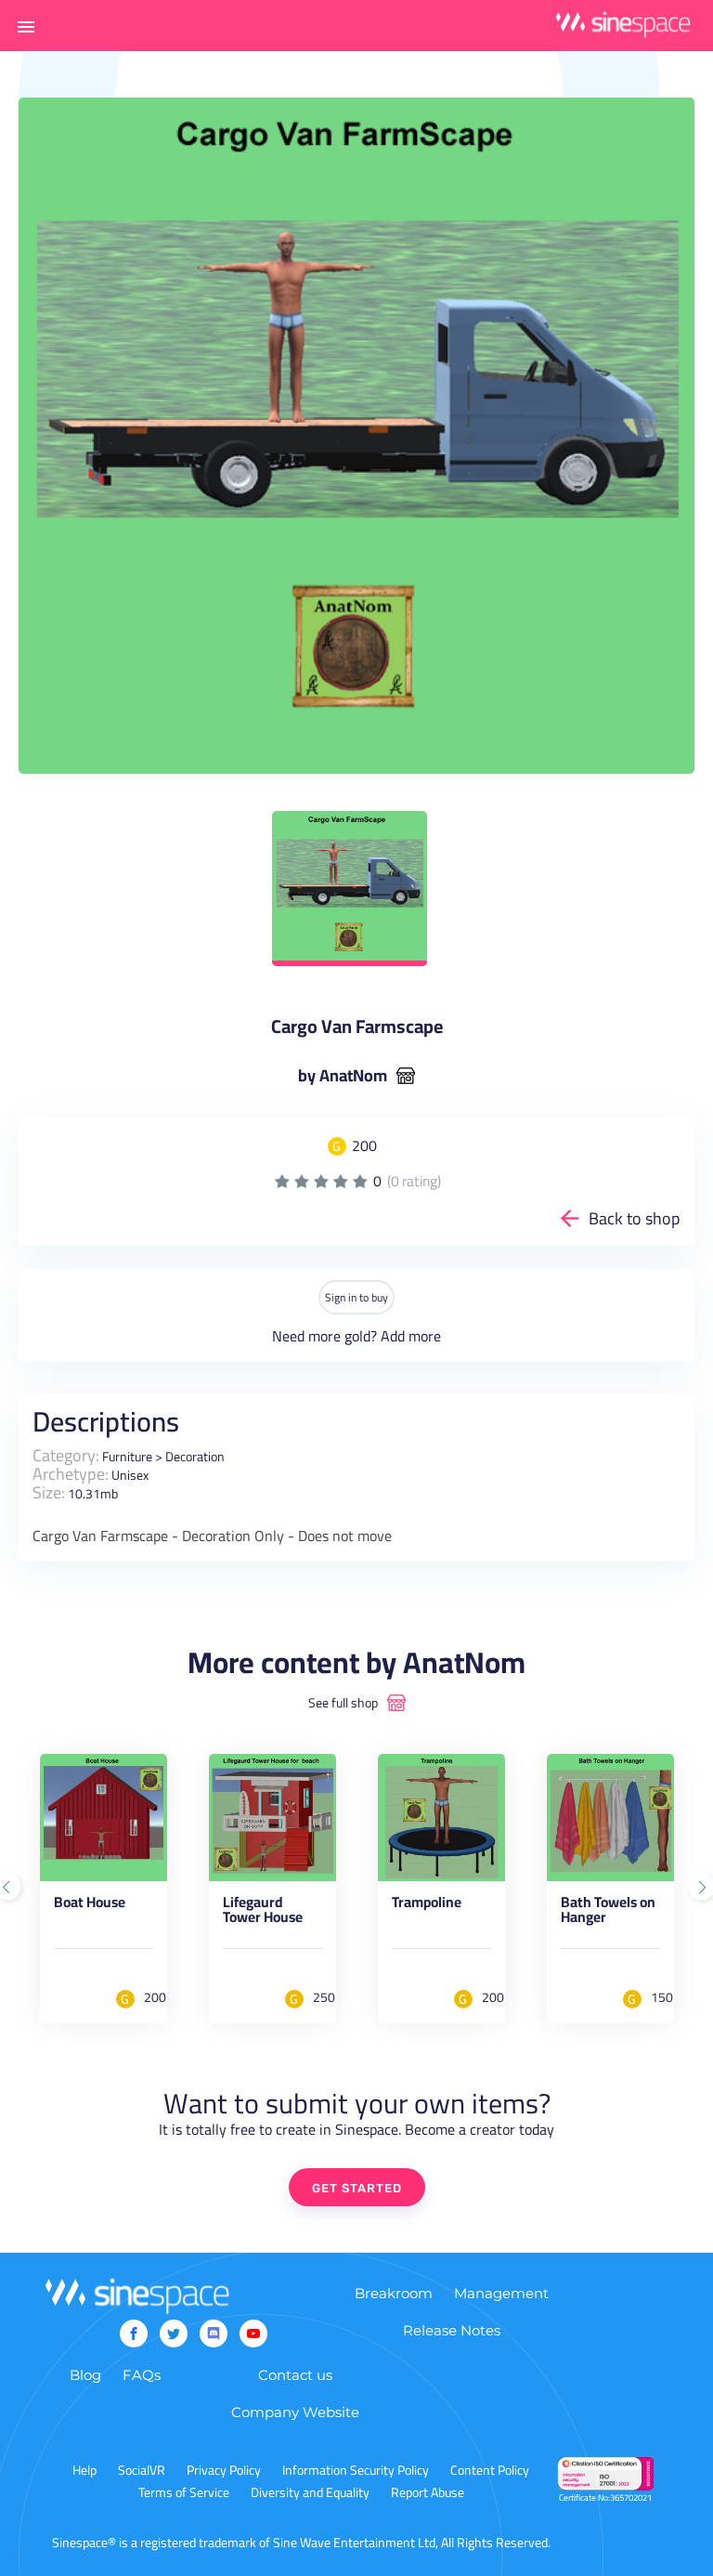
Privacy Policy (224, 2470)
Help (84, 2470)
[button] (26, 26)
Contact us (295, 2375)
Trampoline (427, 1905)
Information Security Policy (356, 2470)
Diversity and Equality (310, 2492)
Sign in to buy (356, 1297)
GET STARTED (357, 2188)
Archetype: (71, 1474)
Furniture (127, 1457)
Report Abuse (428, 2492)
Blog (85, 2375)
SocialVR (142, 2470)
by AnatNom (343, 1076)
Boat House (90, 1905)
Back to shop (635, 1218)
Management (501, 2293)
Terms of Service (184, 2492)
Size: (49, 1492)
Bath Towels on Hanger (608, 1913)
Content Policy (490, 2470)
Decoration (195, 1457)
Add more (411, 1336)
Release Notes (452, 2330)
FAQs (142, 2375)
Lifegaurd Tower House (263, 1913)
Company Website (295, 2412)
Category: (66, 1455)
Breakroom (394, 2293)
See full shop (343, 1703)
